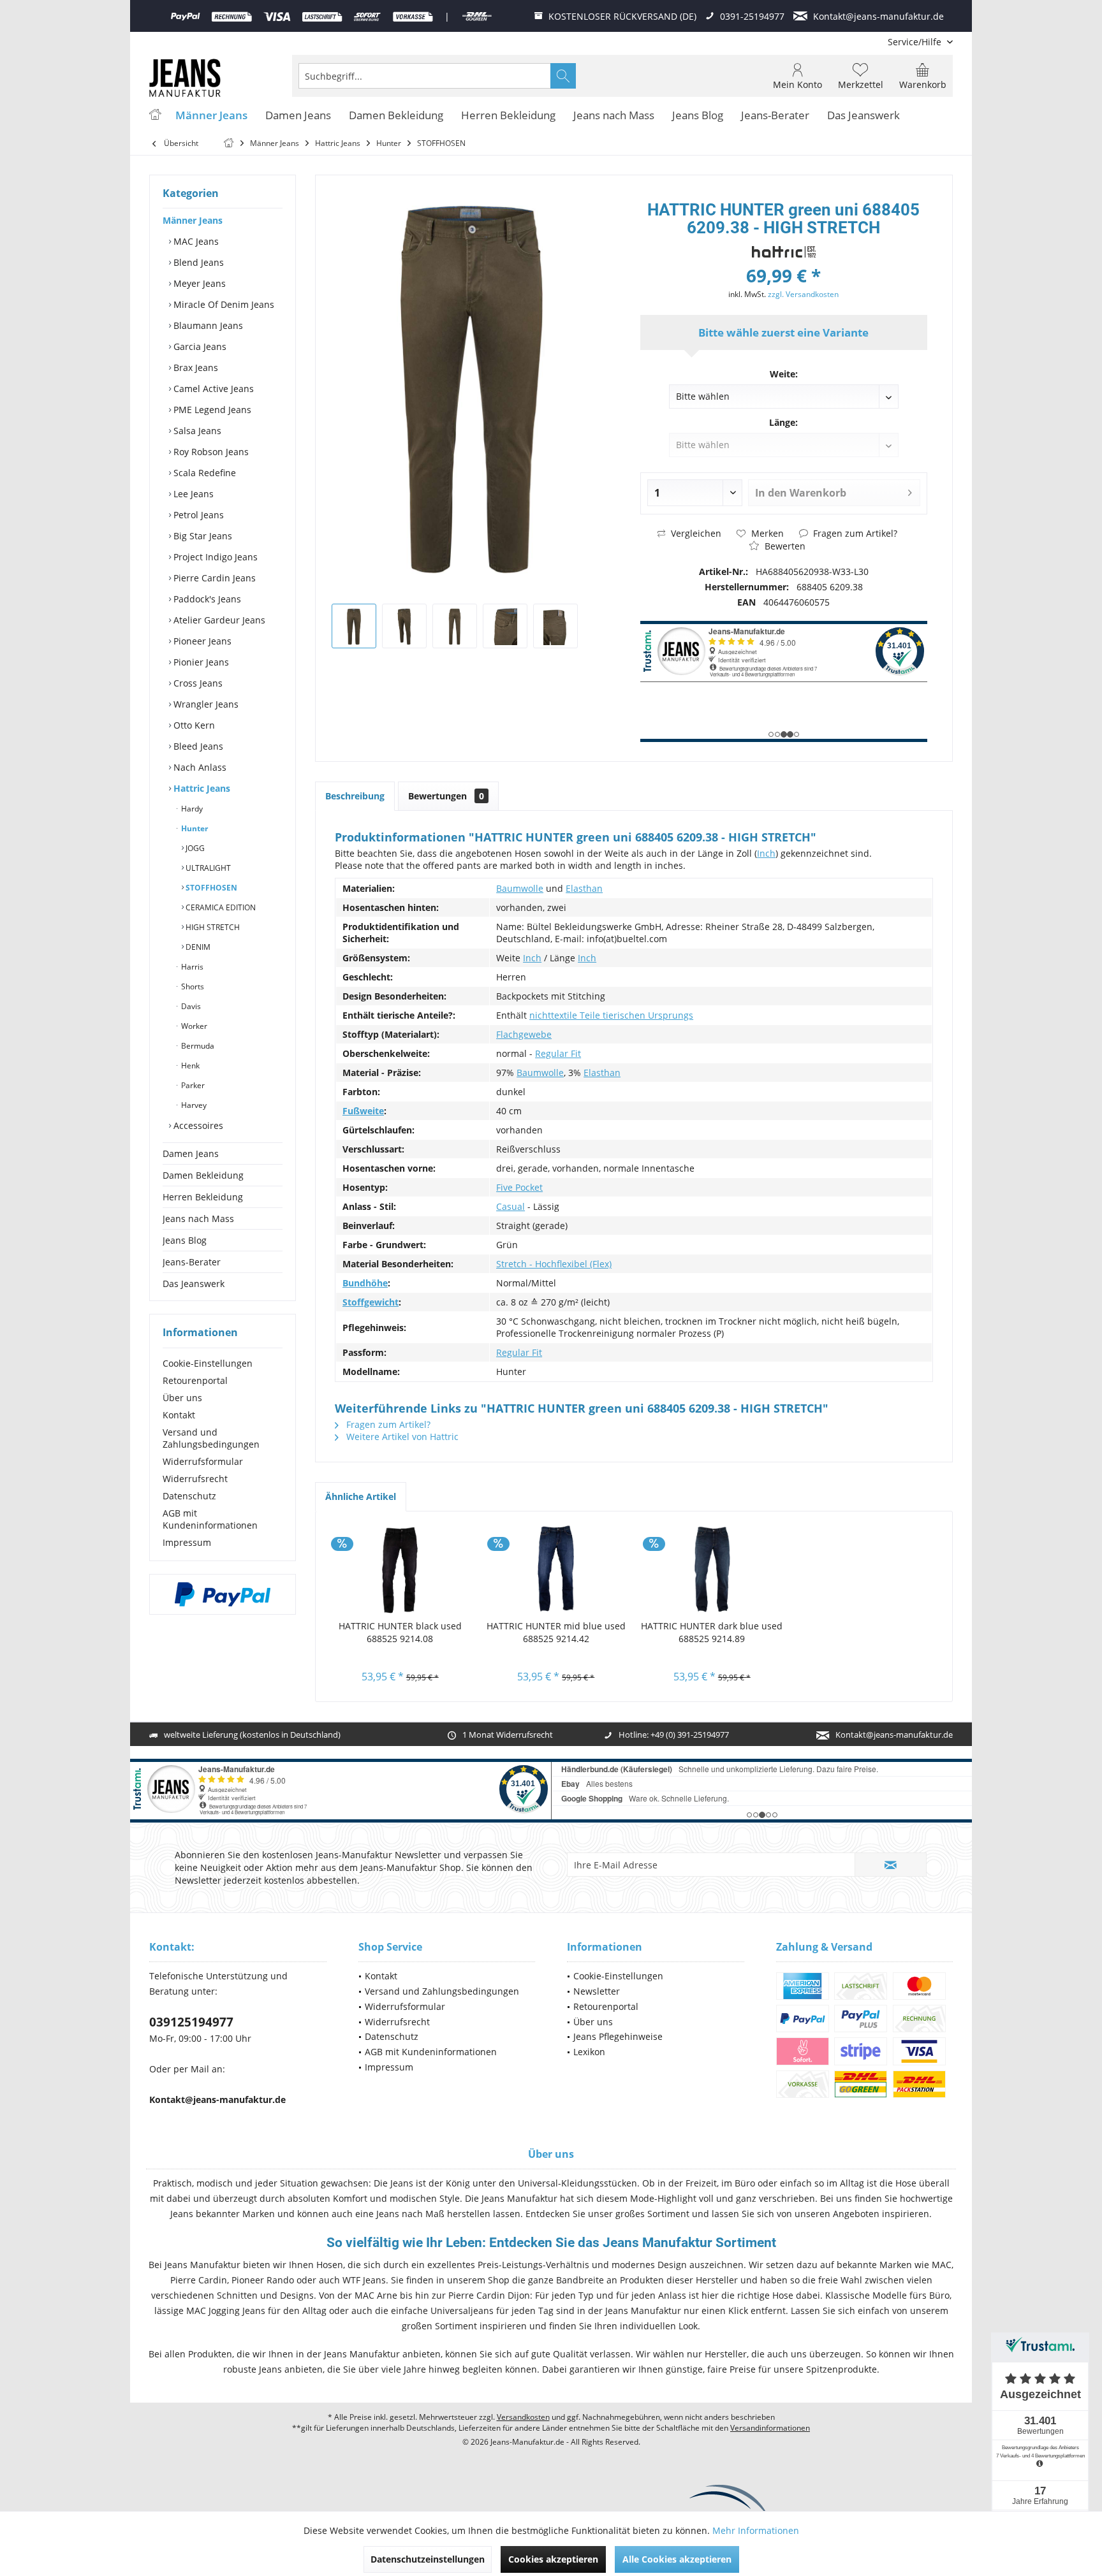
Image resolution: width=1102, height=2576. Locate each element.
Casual (511, 1206)
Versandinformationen (770, 2428)
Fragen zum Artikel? (854, 533)
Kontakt (179, 1415)
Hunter (194, 828)
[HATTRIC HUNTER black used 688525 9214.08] (400, 1569)
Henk (189, 1066)
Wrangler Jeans (205, 704)
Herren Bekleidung (203, 1197)
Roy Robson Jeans (210, 452)
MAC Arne (376, 2295)
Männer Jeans (193, 220)
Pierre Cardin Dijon (489, 2295)
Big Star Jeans (202, 536)
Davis (190, 1006)
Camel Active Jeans (212, 389)
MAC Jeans (195, 241)
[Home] (155, 116)
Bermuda (197, 1046)
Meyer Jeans (198, 283)
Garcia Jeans (199, 346)
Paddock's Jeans (206, 599)
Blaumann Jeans (207, 325)
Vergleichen (695, 533)
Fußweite (363, 1111)
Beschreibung (355, 796)
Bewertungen (446, 796)
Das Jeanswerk (194, 1284)
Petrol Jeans (197, 515)
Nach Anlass (199, 767)
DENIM (197, 947)
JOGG (194, 848)
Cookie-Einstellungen (208, 1363)
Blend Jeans (197, 262)
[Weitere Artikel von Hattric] (784, 252)
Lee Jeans (192, 494)
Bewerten (784, 546)
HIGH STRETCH (212, 927)
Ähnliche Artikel (361, 1496)
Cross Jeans (197, 683)
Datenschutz (189, 1496)
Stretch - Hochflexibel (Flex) (554, 1264)
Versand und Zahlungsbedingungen (211, 1438)
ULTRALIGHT (207, 868)
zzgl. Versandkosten (803, 294)
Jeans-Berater (192, 1262)
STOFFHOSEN (210, 888)
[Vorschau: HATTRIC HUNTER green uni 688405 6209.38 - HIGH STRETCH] (354, 626)
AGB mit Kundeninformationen (210, 1519)
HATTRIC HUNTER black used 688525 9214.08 (400, 1632)
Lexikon (589, 2052)
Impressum (187, 1542)
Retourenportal (195, 1380)
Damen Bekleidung (203, 1175)
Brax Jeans (195, 367)
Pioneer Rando (263, 2280)
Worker (193, 1026)
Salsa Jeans (196, 431)
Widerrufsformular (203, 1461)
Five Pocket (519, 1187)
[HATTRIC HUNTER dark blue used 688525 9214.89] (712, 1569)
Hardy (191, 809)
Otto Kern (193, 725)
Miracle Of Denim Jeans (223, 304)
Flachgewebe (524, 1034)
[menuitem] (915, 42)
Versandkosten (523, 2417)
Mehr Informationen (756, 2530)
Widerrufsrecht (195, 1479)
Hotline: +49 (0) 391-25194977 (674, 1735)
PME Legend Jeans (211, 410)
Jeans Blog (185, 1240)
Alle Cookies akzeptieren (677, 2559)
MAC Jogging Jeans (226, 2310)
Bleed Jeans (197, 746)
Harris (191, 967)
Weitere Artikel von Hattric (401, 1437)
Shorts (192, 986)
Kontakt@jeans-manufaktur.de (894, 1735)
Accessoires (197, 1125)
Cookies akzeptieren (553, 2559)
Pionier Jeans (200, 662)
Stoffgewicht (371, 1302)
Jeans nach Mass (198, 1219)
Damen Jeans (191, 1153)
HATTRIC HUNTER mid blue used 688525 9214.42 (556, 1632)
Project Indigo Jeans (214, 557)
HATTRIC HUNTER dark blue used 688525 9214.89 (712, 1632)
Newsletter (597, 1991)
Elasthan (584, 888)
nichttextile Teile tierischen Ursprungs (611, 1015)
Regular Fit (558, 1053)
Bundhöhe (365, 1283)
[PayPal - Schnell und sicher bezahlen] (223, 1594)
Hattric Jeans (201, 788)
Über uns (182, 1398)
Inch (766, 853)
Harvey (193, 1105)
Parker (192, 1085)
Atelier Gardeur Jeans (218, 620)
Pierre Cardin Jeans (213, 578)
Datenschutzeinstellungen (428, 2559)
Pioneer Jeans (201, 641)
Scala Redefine (203, 473)
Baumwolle (520, 888)
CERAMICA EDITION (220, 907)
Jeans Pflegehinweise (618, 2036)
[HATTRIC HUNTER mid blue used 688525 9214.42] (556, 1569)
